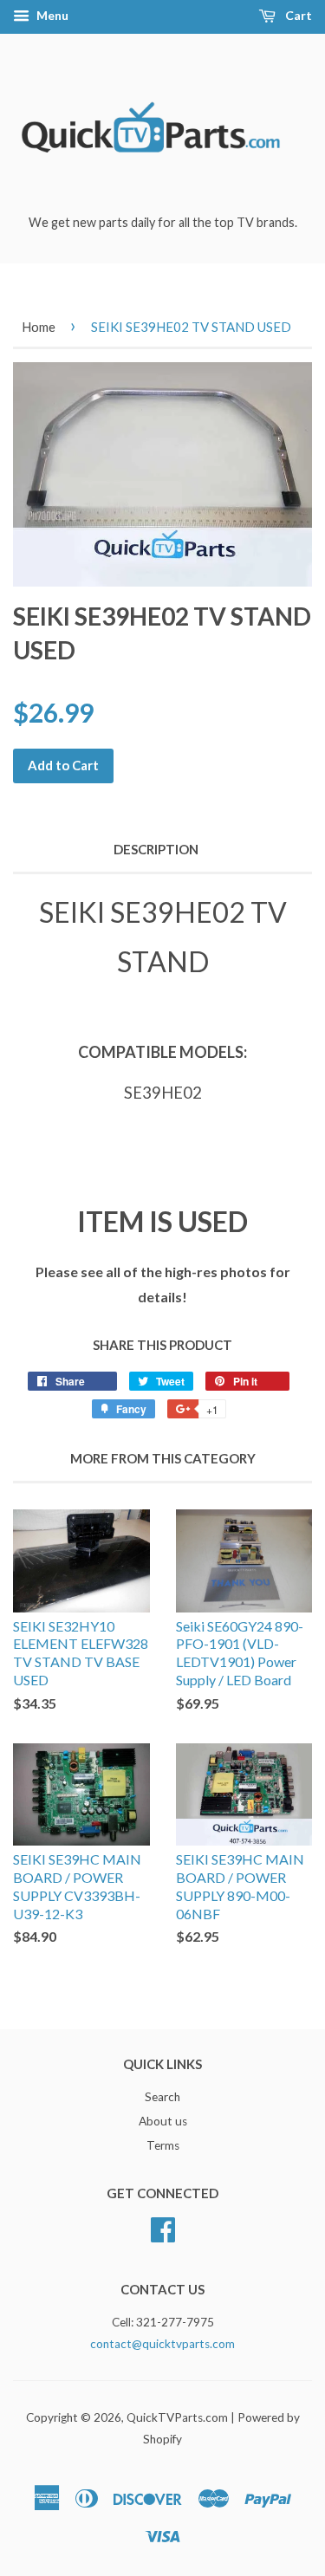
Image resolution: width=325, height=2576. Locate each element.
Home (39, 327)
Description (156, 849)
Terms (163, 2145)
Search (162, 2097)
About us (163, 2121)
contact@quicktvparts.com (162, 2344)
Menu (51, 15)
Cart (297, 15)
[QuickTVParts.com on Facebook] (163, 2228)
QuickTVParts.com (177, 2417)
